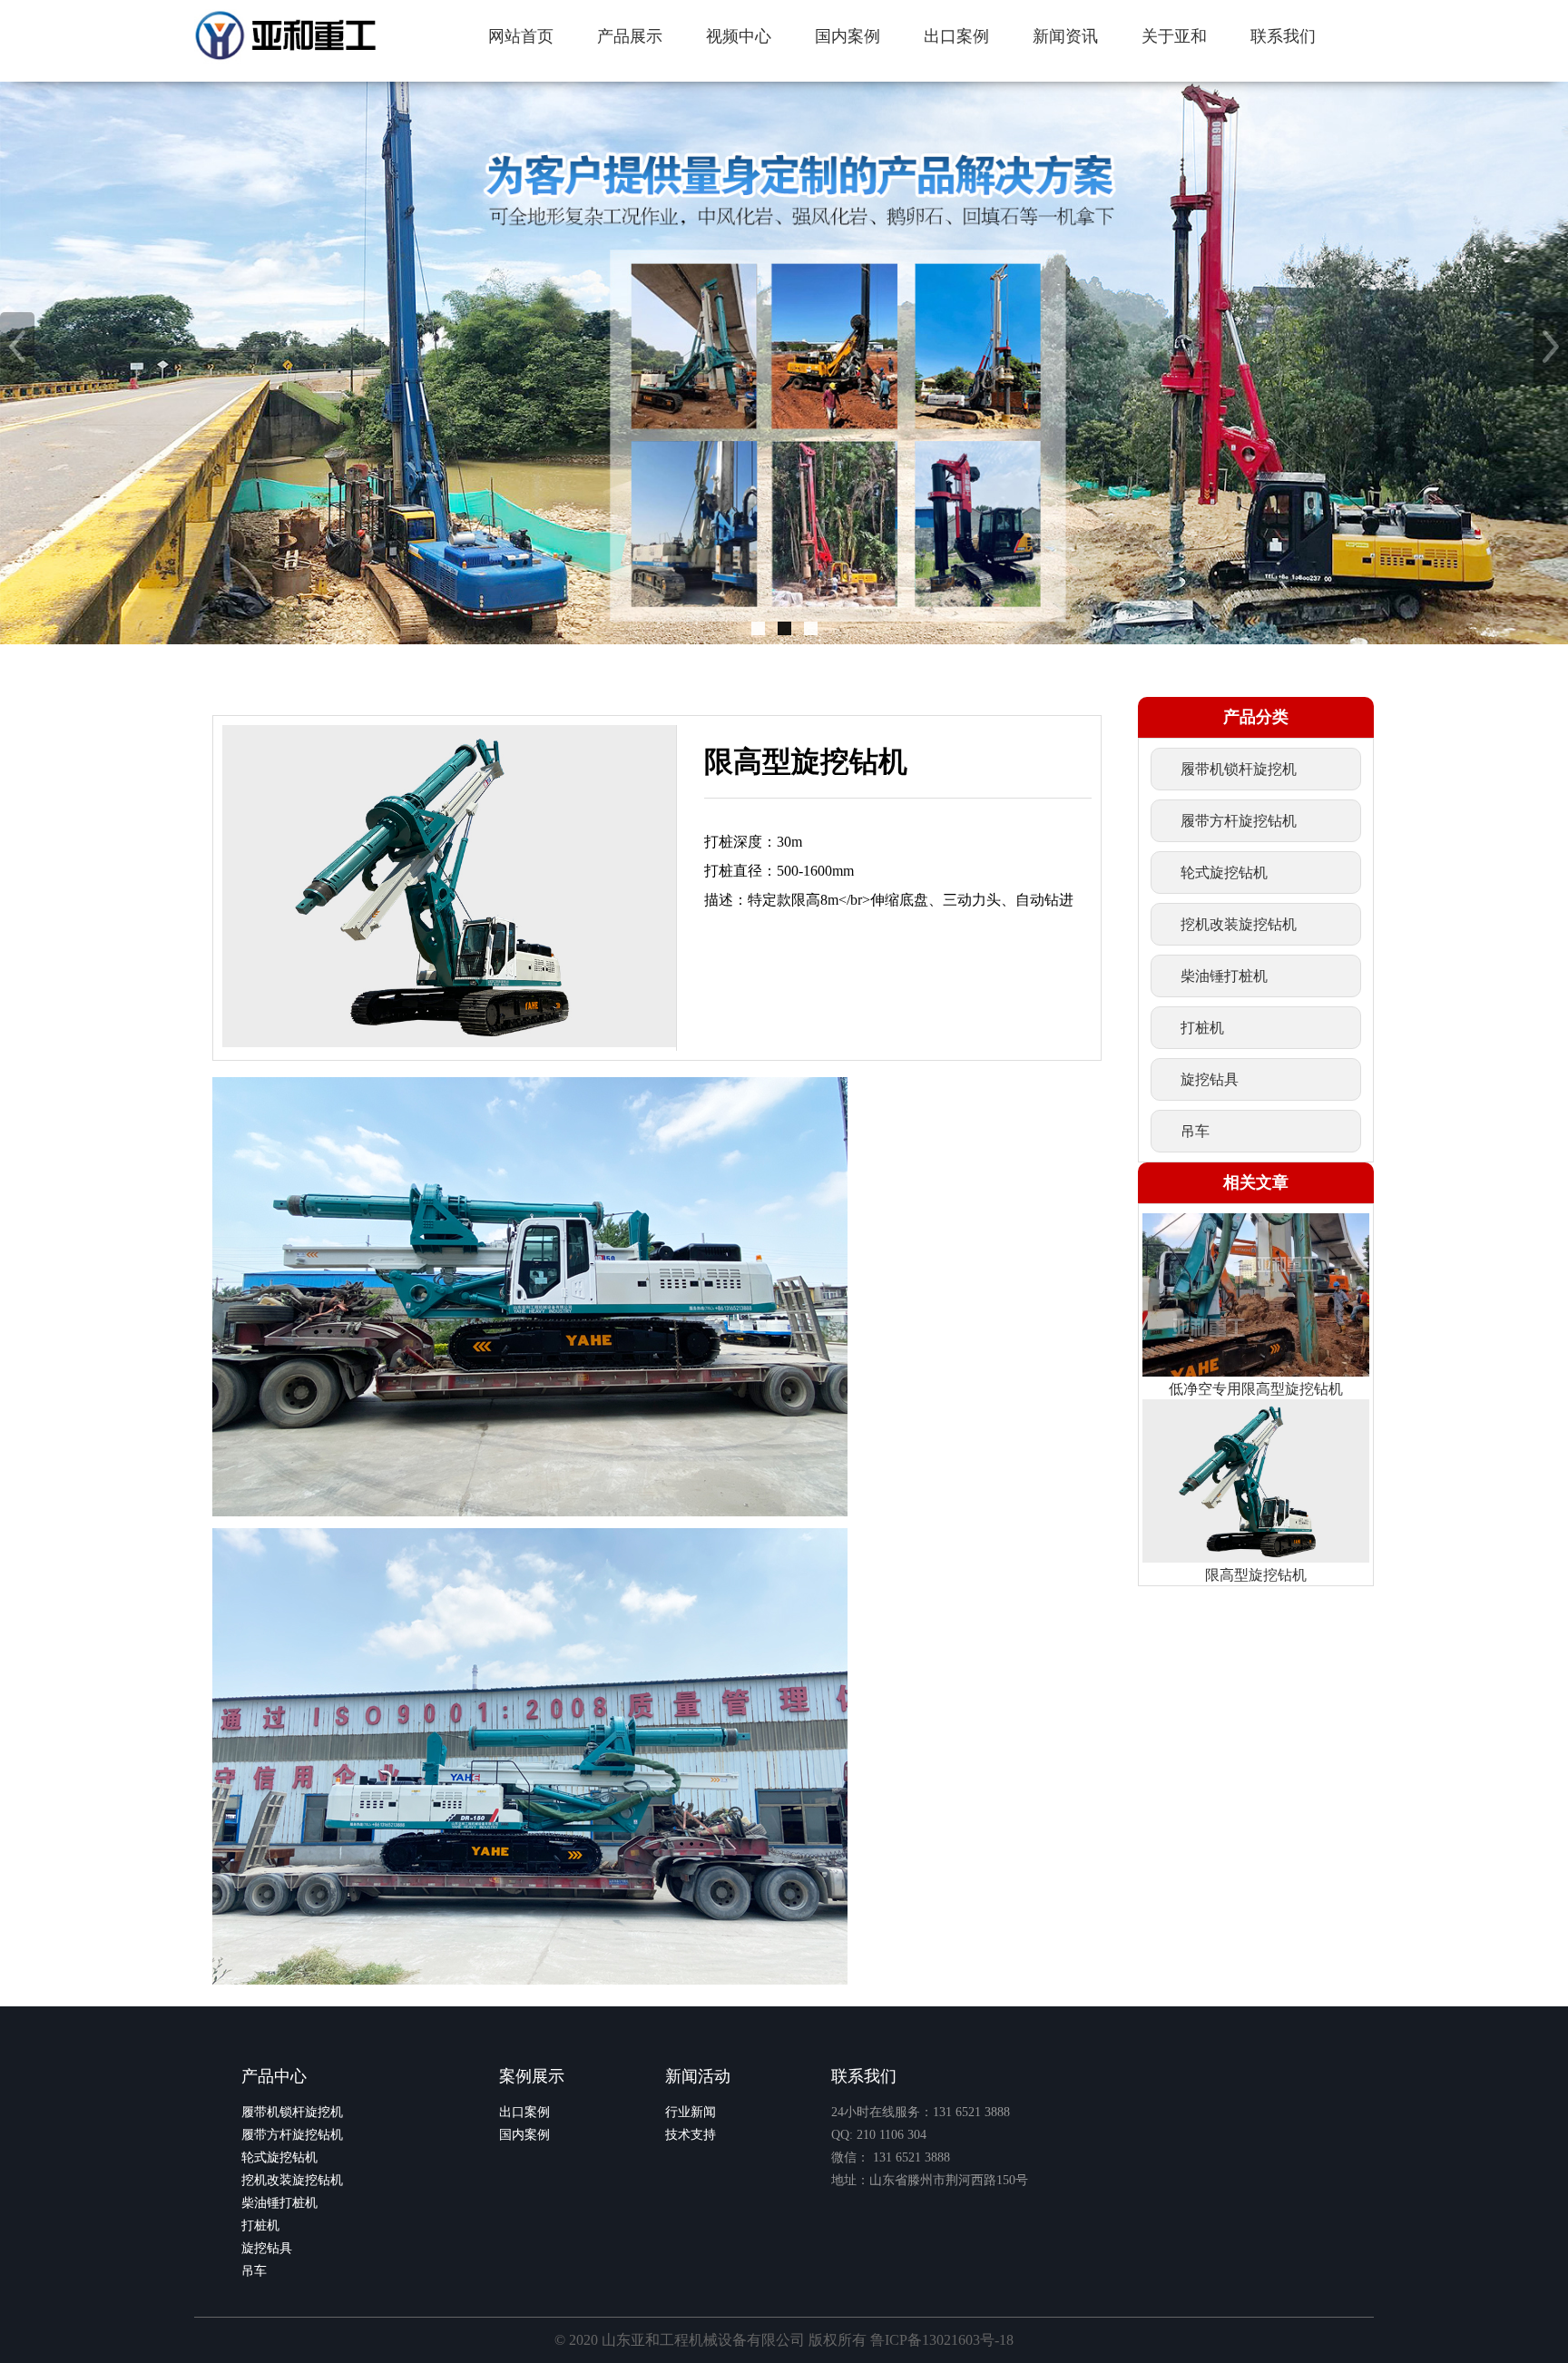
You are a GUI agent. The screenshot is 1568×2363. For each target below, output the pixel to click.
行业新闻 (691, 2112)
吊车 (254, 2271)
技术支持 (691, 2135)
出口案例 (524, 2112)
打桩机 (260, 2226)
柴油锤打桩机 (279, 2203)
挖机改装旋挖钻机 (292, 2180)
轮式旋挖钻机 (279, 2157)
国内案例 (524, 2135)
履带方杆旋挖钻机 (292, 2135)
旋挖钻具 (267, 2248)
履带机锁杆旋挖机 (292, 2112)
